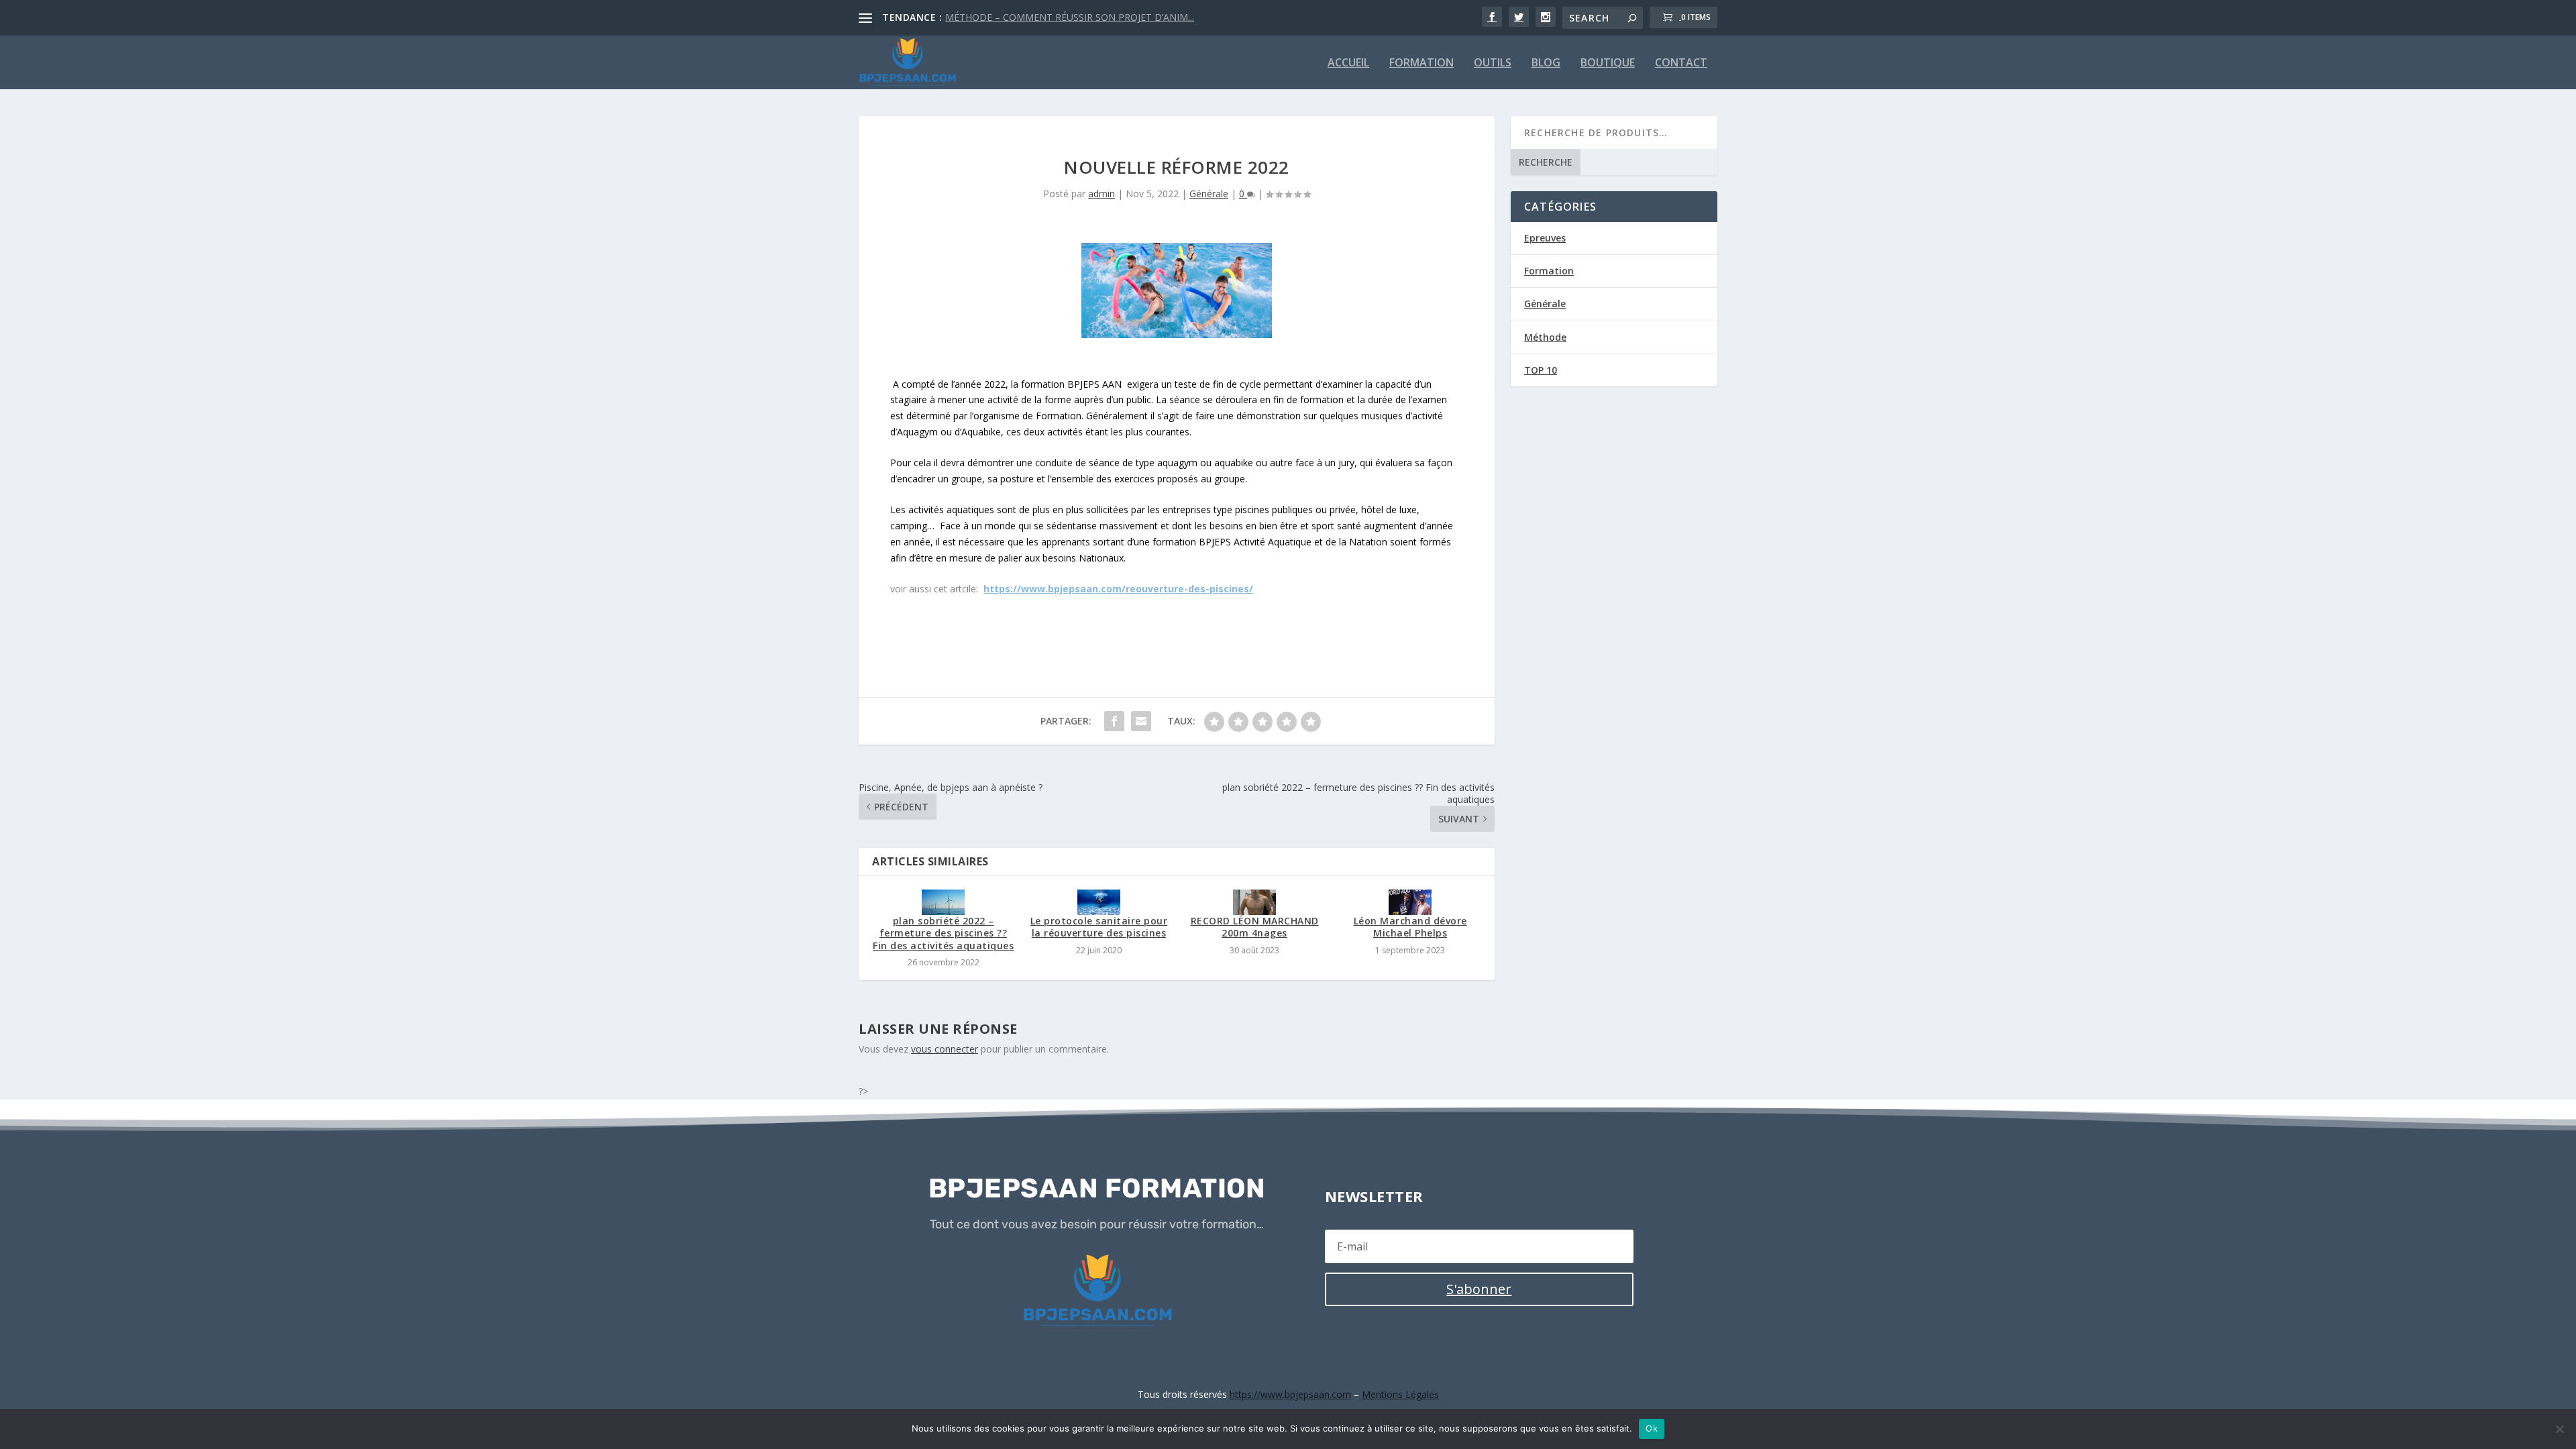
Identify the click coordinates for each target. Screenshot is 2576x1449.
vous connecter (945, 1049)
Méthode (1545, 337)
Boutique (1608, 63)
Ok (1652, 1428)
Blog (1546, 63)
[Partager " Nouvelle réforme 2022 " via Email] (1141, 721)
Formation (1421, 63)
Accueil (1348, 63)
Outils (1493, 63)
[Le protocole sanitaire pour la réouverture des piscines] (1099, 902)
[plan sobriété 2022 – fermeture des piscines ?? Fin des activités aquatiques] (943, 902)
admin (1102, 194)
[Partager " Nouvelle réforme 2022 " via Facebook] (1114, 721)
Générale (1209, 194)
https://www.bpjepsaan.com (1290, 1394)
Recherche (1546, 162)
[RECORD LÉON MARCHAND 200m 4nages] (1254, 902)
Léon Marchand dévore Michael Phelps (1410, 927)
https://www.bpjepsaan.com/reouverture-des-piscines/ (1118, 589)
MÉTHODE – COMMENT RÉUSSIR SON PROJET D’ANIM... (1070, 17)
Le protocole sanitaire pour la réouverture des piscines (1099, 927)
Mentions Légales (1400, 1394)
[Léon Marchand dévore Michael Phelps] (1410, 902)
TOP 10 (1541, 370)
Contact (1681, 63)
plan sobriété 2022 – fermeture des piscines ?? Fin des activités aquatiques (943, 933)
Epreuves (1545, 238)
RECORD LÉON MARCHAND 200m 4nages (1255, 927)
